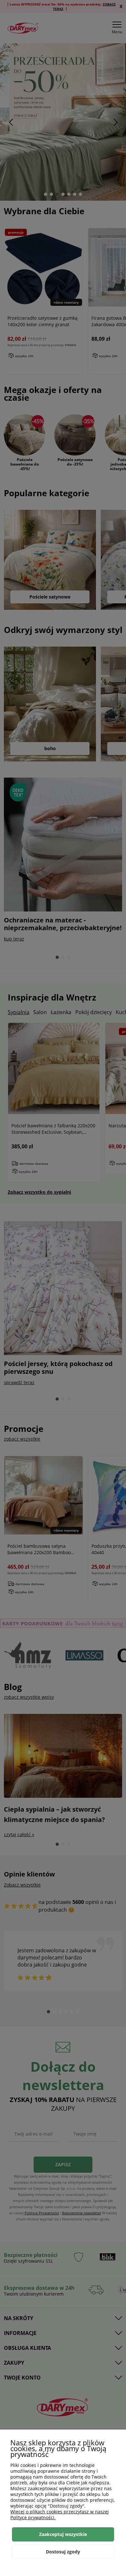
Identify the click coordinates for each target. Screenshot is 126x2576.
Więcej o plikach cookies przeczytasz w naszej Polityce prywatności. (60, 2515)
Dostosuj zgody (63, 2552)
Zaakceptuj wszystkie (63, 2534)
